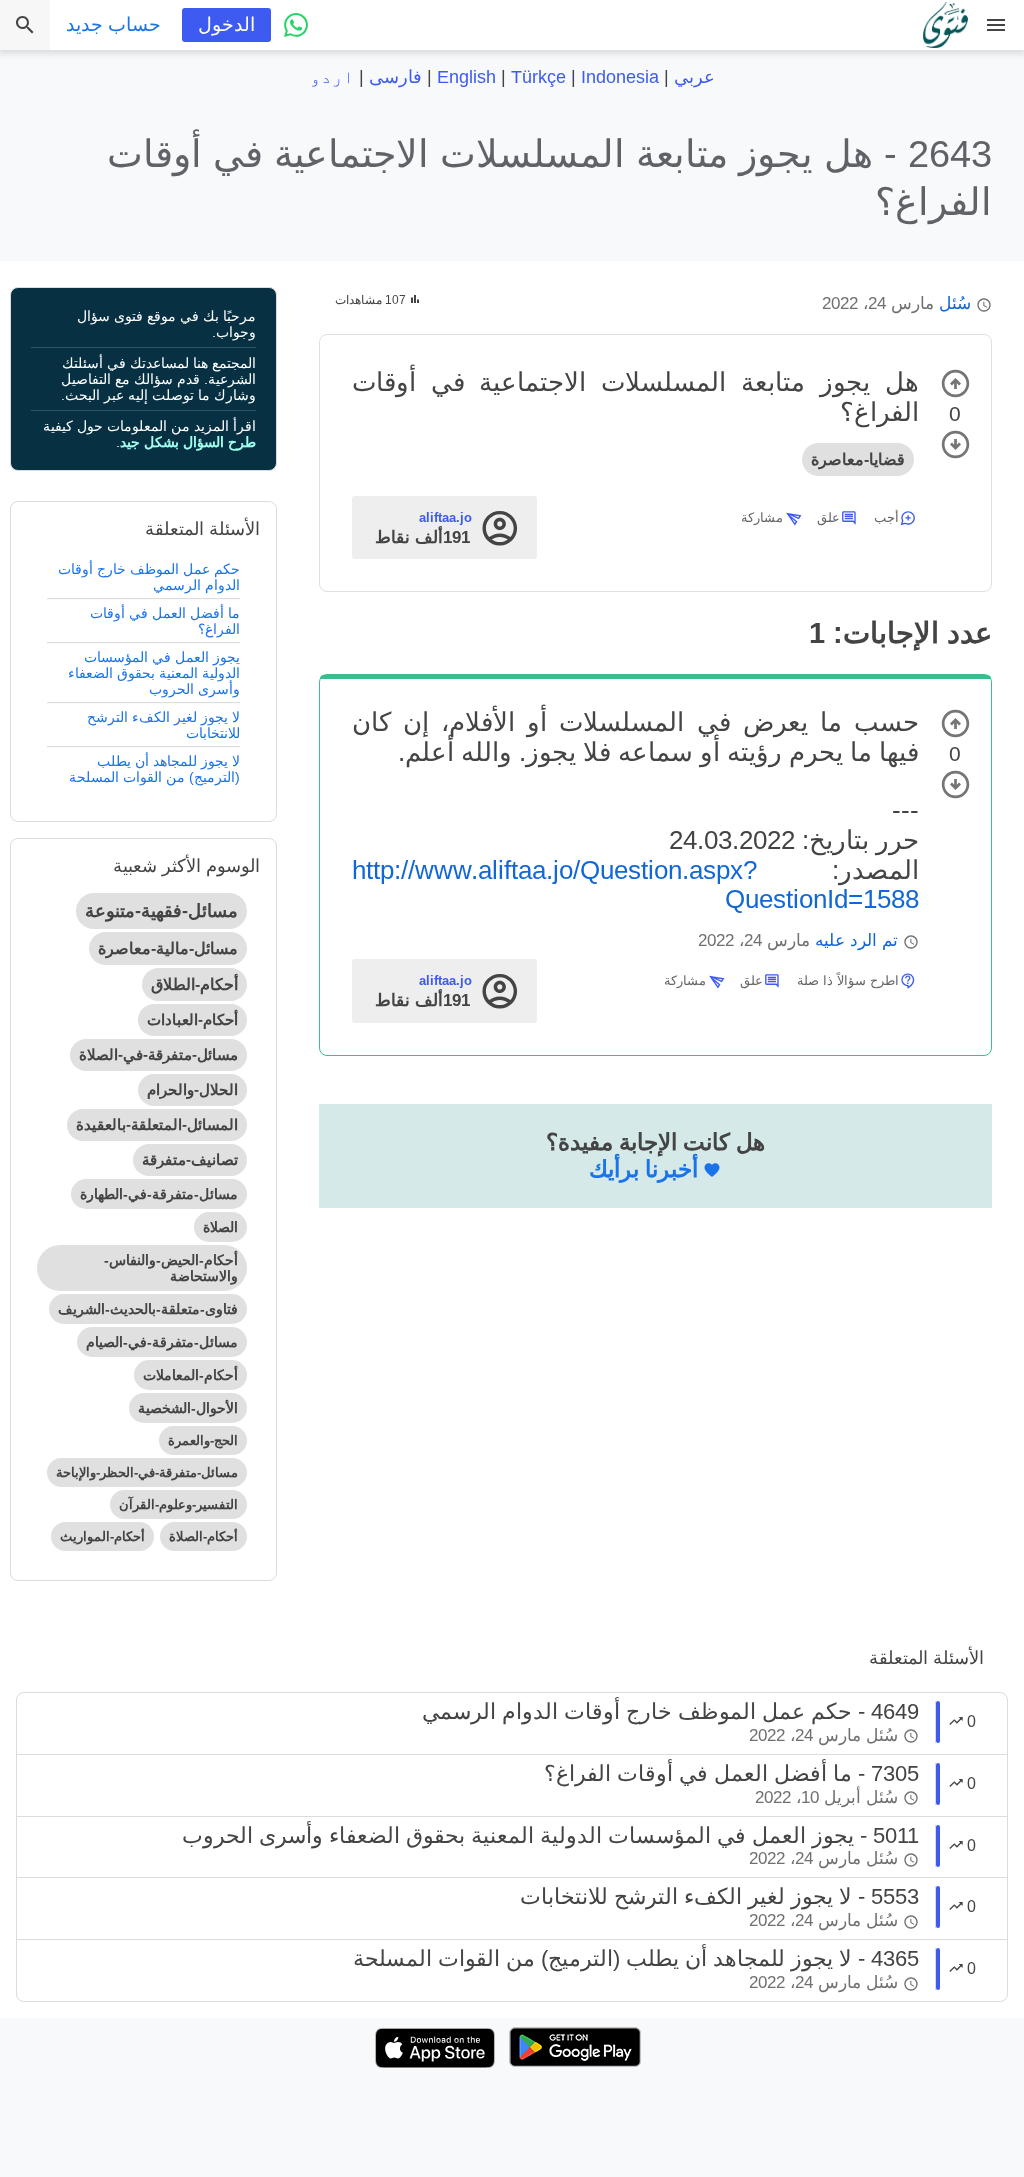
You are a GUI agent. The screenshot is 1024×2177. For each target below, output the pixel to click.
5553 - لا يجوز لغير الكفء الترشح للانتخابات (719, 1896)
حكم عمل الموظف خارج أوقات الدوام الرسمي (149, 577)
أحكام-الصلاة (203, 1536)
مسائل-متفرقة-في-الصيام (162, 1342)
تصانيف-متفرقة (190, 1159)
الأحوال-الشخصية (188, 1408)
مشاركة (762, 517)
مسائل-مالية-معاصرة (168, 948)
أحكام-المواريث (102, 1536)
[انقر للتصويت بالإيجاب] (955, 383)
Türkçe (538, 77)
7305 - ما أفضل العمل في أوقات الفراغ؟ (731, 1773)
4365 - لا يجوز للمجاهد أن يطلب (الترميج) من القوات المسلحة (636, 1958)
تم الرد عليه (856, 940)
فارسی (395, 77)
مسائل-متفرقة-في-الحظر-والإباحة (147, 1472)
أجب (886, 517)
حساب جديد (113, 24)
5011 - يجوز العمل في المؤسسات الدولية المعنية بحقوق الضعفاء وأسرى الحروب (550, 1835)
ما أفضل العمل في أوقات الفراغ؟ (165, 621)
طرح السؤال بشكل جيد (188, 442)
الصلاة (220, 1227)
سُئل (955, 303)
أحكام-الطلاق (194, 984)
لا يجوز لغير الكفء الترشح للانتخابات (163, 725)
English (466, 77)
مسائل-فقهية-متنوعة (161, 911)
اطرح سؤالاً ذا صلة (848, 980)
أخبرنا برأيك (643, 1169)
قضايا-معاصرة (858, 459)
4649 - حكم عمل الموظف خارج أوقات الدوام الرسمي (670, 1711)
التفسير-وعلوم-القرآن (178, 1504)
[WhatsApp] (296, 25)
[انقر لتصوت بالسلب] (955, 444)
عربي (694, 77)
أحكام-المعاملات (190, 1375)
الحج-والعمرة (203, 1440)
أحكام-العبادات (192, 1019)
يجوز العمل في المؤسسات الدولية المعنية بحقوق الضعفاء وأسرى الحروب (154, 673)
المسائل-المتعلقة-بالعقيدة (157, 1124)
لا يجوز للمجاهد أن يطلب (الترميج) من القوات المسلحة (154, 769)
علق (828, 517)
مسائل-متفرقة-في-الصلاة (158, 1054)
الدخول (226, 24)
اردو (332, 77)
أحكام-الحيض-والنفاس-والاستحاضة (171, 1268)
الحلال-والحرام (192, 1089)
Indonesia (620, 77)
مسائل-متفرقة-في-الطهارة (159, 1194)
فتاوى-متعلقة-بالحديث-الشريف (148, 1309)
